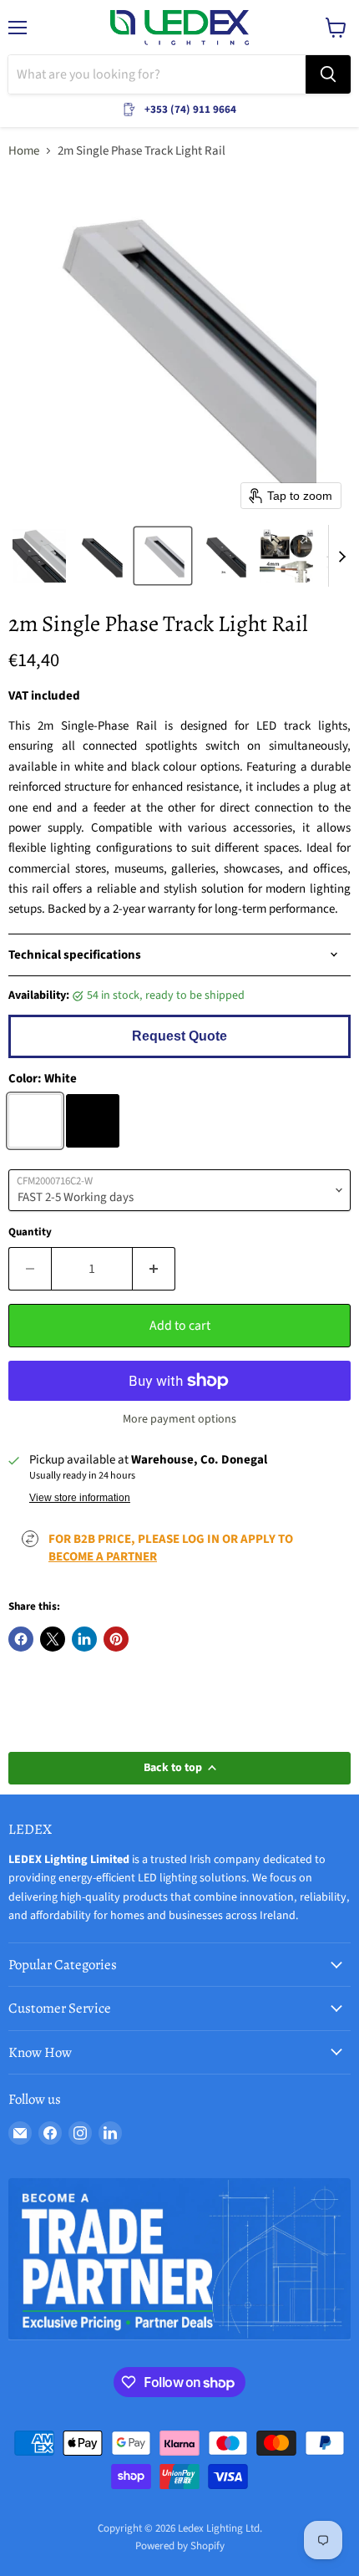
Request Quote (179, 1036)
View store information (80, 1498)
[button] (39, 556)
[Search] (328, 74)
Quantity (30, 1232)
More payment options (179, 1419)
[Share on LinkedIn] (84, 1639)
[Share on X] (53, 1639)
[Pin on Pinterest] (116, 1639)
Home (24, 151)
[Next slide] (341, 556)
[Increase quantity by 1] (154, 1269)
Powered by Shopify (180, 2546)
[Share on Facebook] (21, 1639)
